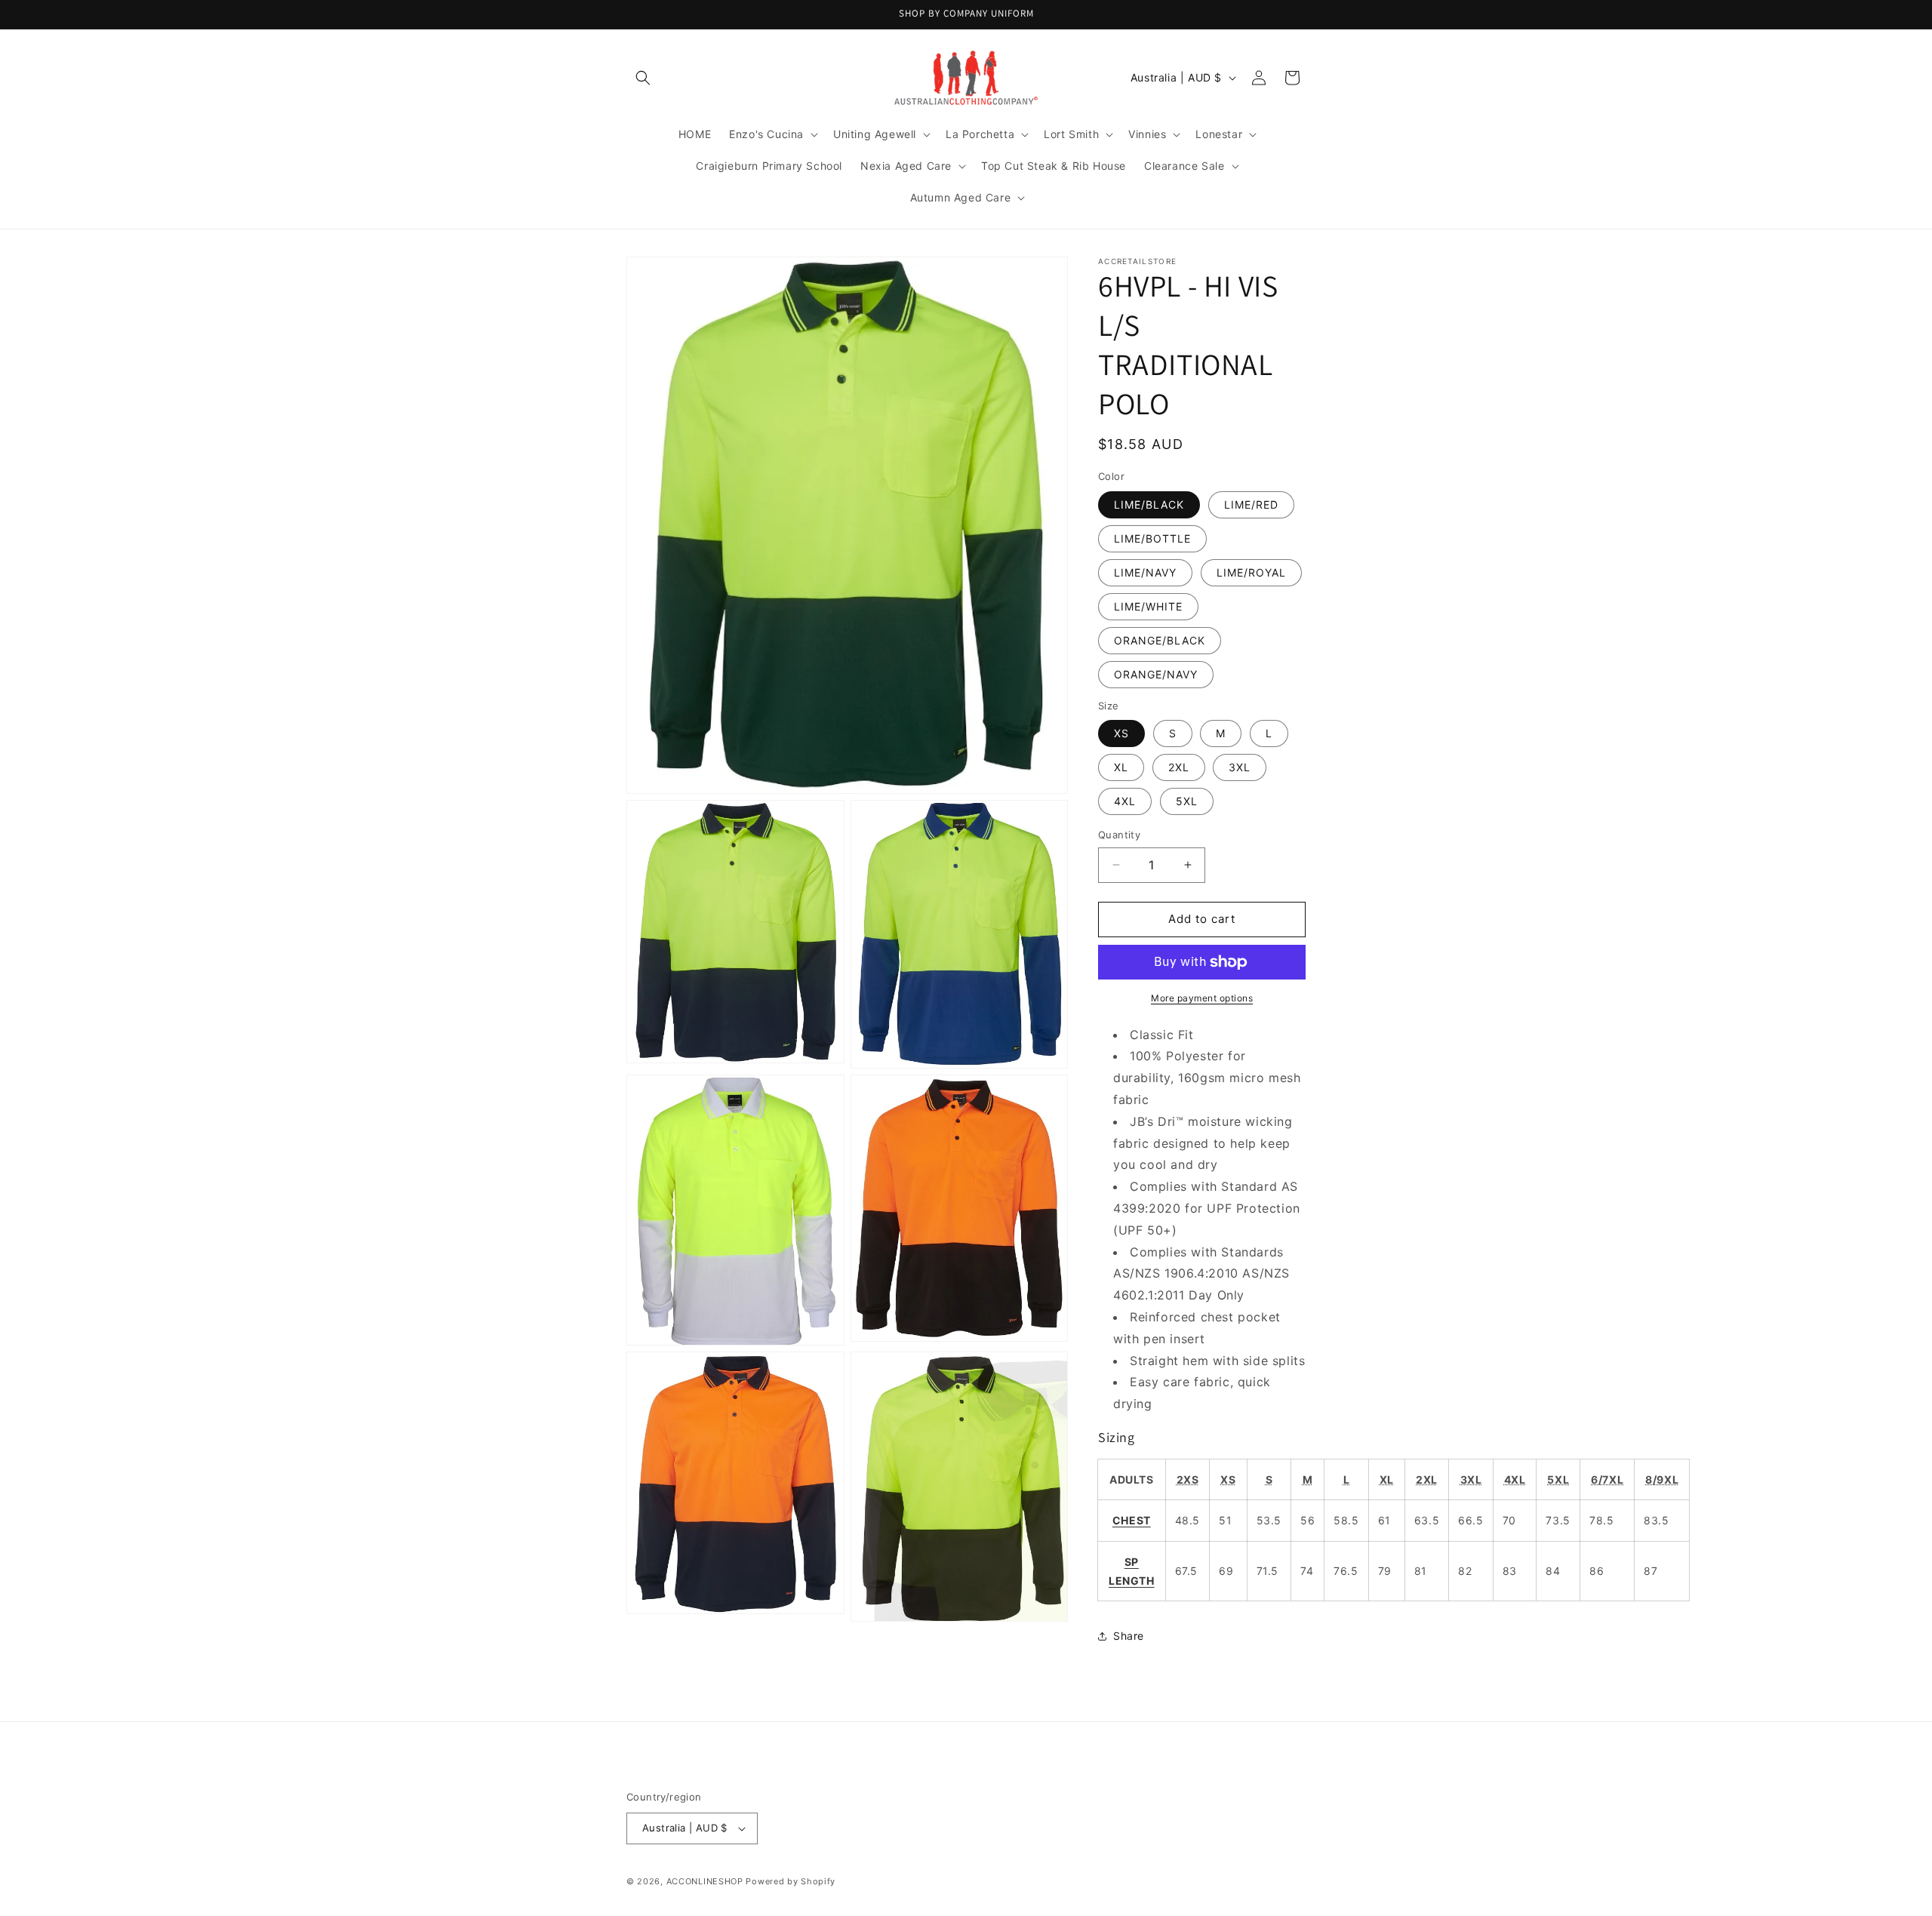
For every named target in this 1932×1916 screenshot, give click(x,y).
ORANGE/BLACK (1160, 640)
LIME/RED (1251, 504)
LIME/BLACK (1149, 504)
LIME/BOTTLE (1152, 538)
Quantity (1119, 835)
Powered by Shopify (791, 1881)
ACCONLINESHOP (705, 1881)
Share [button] (1129, 1636)
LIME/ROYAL (1251, 572)
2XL (1179, 767)
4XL (1125, 801)
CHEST (1132, 1520)
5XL (1187, 801)
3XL (1240, 767)
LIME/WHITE (1148, 606)
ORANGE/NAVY (1156, 674)
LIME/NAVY (1145, 572)
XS (1121, 733)
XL (1121, 767)
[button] (643, 78)
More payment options (1202, 998)
